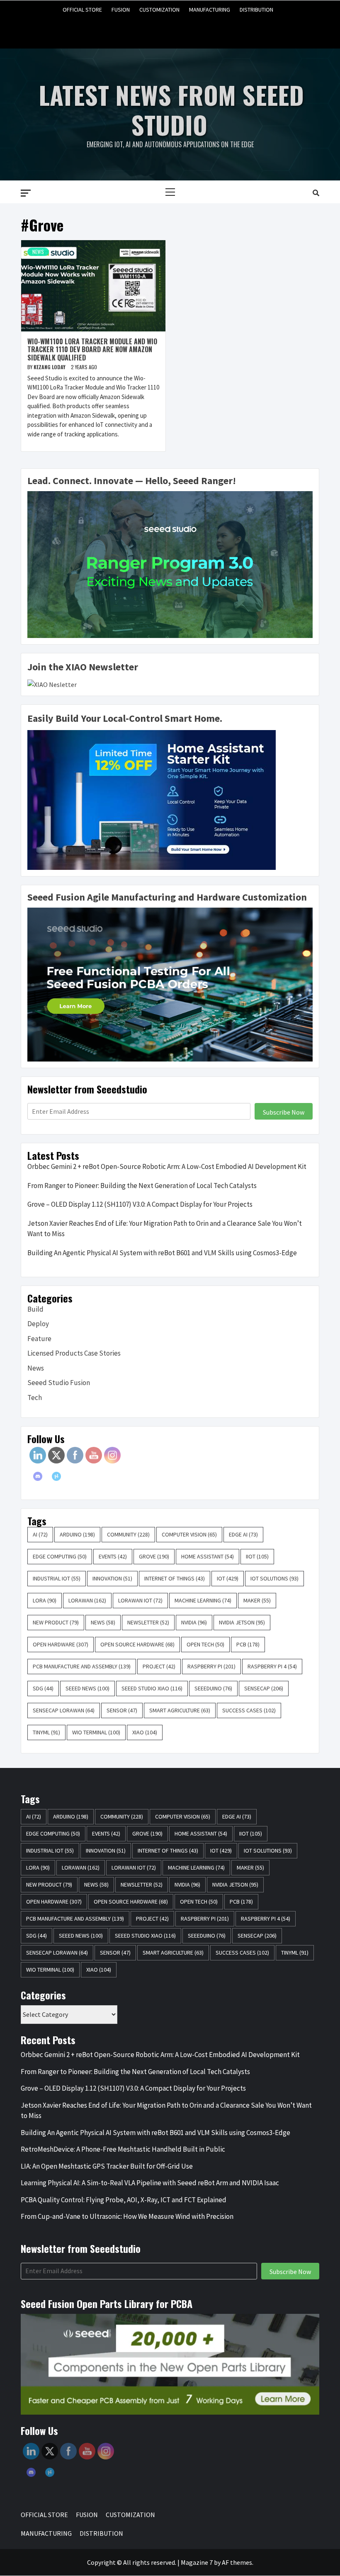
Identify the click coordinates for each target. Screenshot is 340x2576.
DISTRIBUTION (256, 10)
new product (56, 1622)
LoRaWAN (87, 1600)
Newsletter (148, 1622)
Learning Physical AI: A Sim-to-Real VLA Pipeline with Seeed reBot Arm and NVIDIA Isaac (150, 2183)
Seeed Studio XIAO (152, 1688)
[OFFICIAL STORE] (139, 28)
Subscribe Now (284, 1112)
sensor (122, 1710)
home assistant (208, 1556)
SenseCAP (264, 1688)
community (128, 1534)
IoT (228, 1578)
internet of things (175, 1578)
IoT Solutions (274, 1578)
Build (35, 1309)
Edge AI (243, 1534)
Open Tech (205, 1644)
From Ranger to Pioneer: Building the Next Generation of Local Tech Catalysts (142, 1186)
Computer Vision (189, 1534)
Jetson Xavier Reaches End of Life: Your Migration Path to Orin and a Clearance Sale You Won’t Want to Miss (165, 1229)
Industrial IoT (57, 1578)
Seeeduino (213, 1688)
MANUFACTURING (210, 10)
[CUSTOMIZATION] (170, 28)
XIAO (145, 1732)
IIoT (257, 1556)
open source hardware (137, 1644)
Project (159, 1666)
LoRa (45, 1600)
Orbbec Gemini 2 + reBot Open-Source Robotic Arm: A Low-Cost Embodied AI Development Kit (167, 1166)
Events (113, 1556)
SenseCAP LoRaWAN (64, 1710)
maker (257, 1600)
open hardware (61, 1644)
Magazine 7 (197, 2562)
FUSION (121, 10)
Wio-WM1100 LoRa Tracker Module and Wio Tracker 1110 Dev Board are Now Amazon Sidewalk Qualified (92, 349)
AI (40, 1534)
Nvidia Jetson (242, 1622)
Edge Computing (60, 1556)
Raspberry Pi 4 (272, 1666)
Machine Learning (203, 1600)
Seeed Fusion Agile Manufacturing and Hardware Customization (167, 897)
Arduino (77, 1534)
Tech (35, 1398)
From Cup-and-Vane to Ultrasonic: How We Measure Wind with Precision (128, 2216)
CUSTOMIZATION (159, 10)
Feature (39, 1339)
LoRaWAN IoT (140, 1600)
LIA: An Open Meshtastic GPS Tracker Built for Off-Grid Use (107, 2166)
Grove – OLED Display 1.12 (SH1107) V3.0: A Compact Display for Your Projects (140, 1204)
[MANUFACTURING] (186, 28)
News (38, 252)
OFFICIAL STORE (82, 10)
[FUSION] (154, 28)
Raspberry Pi (211, 1666)
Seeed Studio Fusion (59, 1383)
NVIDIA (194, 1622)
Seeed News (87, 1688)
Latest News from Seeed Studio (171, 109)
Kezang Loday (50, 367)
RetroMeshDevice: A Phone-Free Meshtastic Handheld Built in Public (123, 2149)
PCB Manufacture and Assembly (82, 1666)
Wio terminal (96, 1732)
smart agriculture (180, 1710)
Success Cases (249, 1710)
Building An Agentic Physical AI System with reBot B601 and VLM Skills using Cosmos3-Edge (162, 1253)
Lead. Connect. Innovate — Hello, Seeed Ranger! (132, 481)
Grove (154, 1556)
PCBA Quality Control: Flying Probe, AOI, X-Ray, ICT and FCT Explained (124, 2200)
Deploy (38, 1324)
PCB (248, 1644)
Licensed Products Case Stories (74, 1353)
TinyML (46, 1732)
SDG (43, 1688)
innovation (112, 1578)
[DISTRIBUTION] (202, 28)
